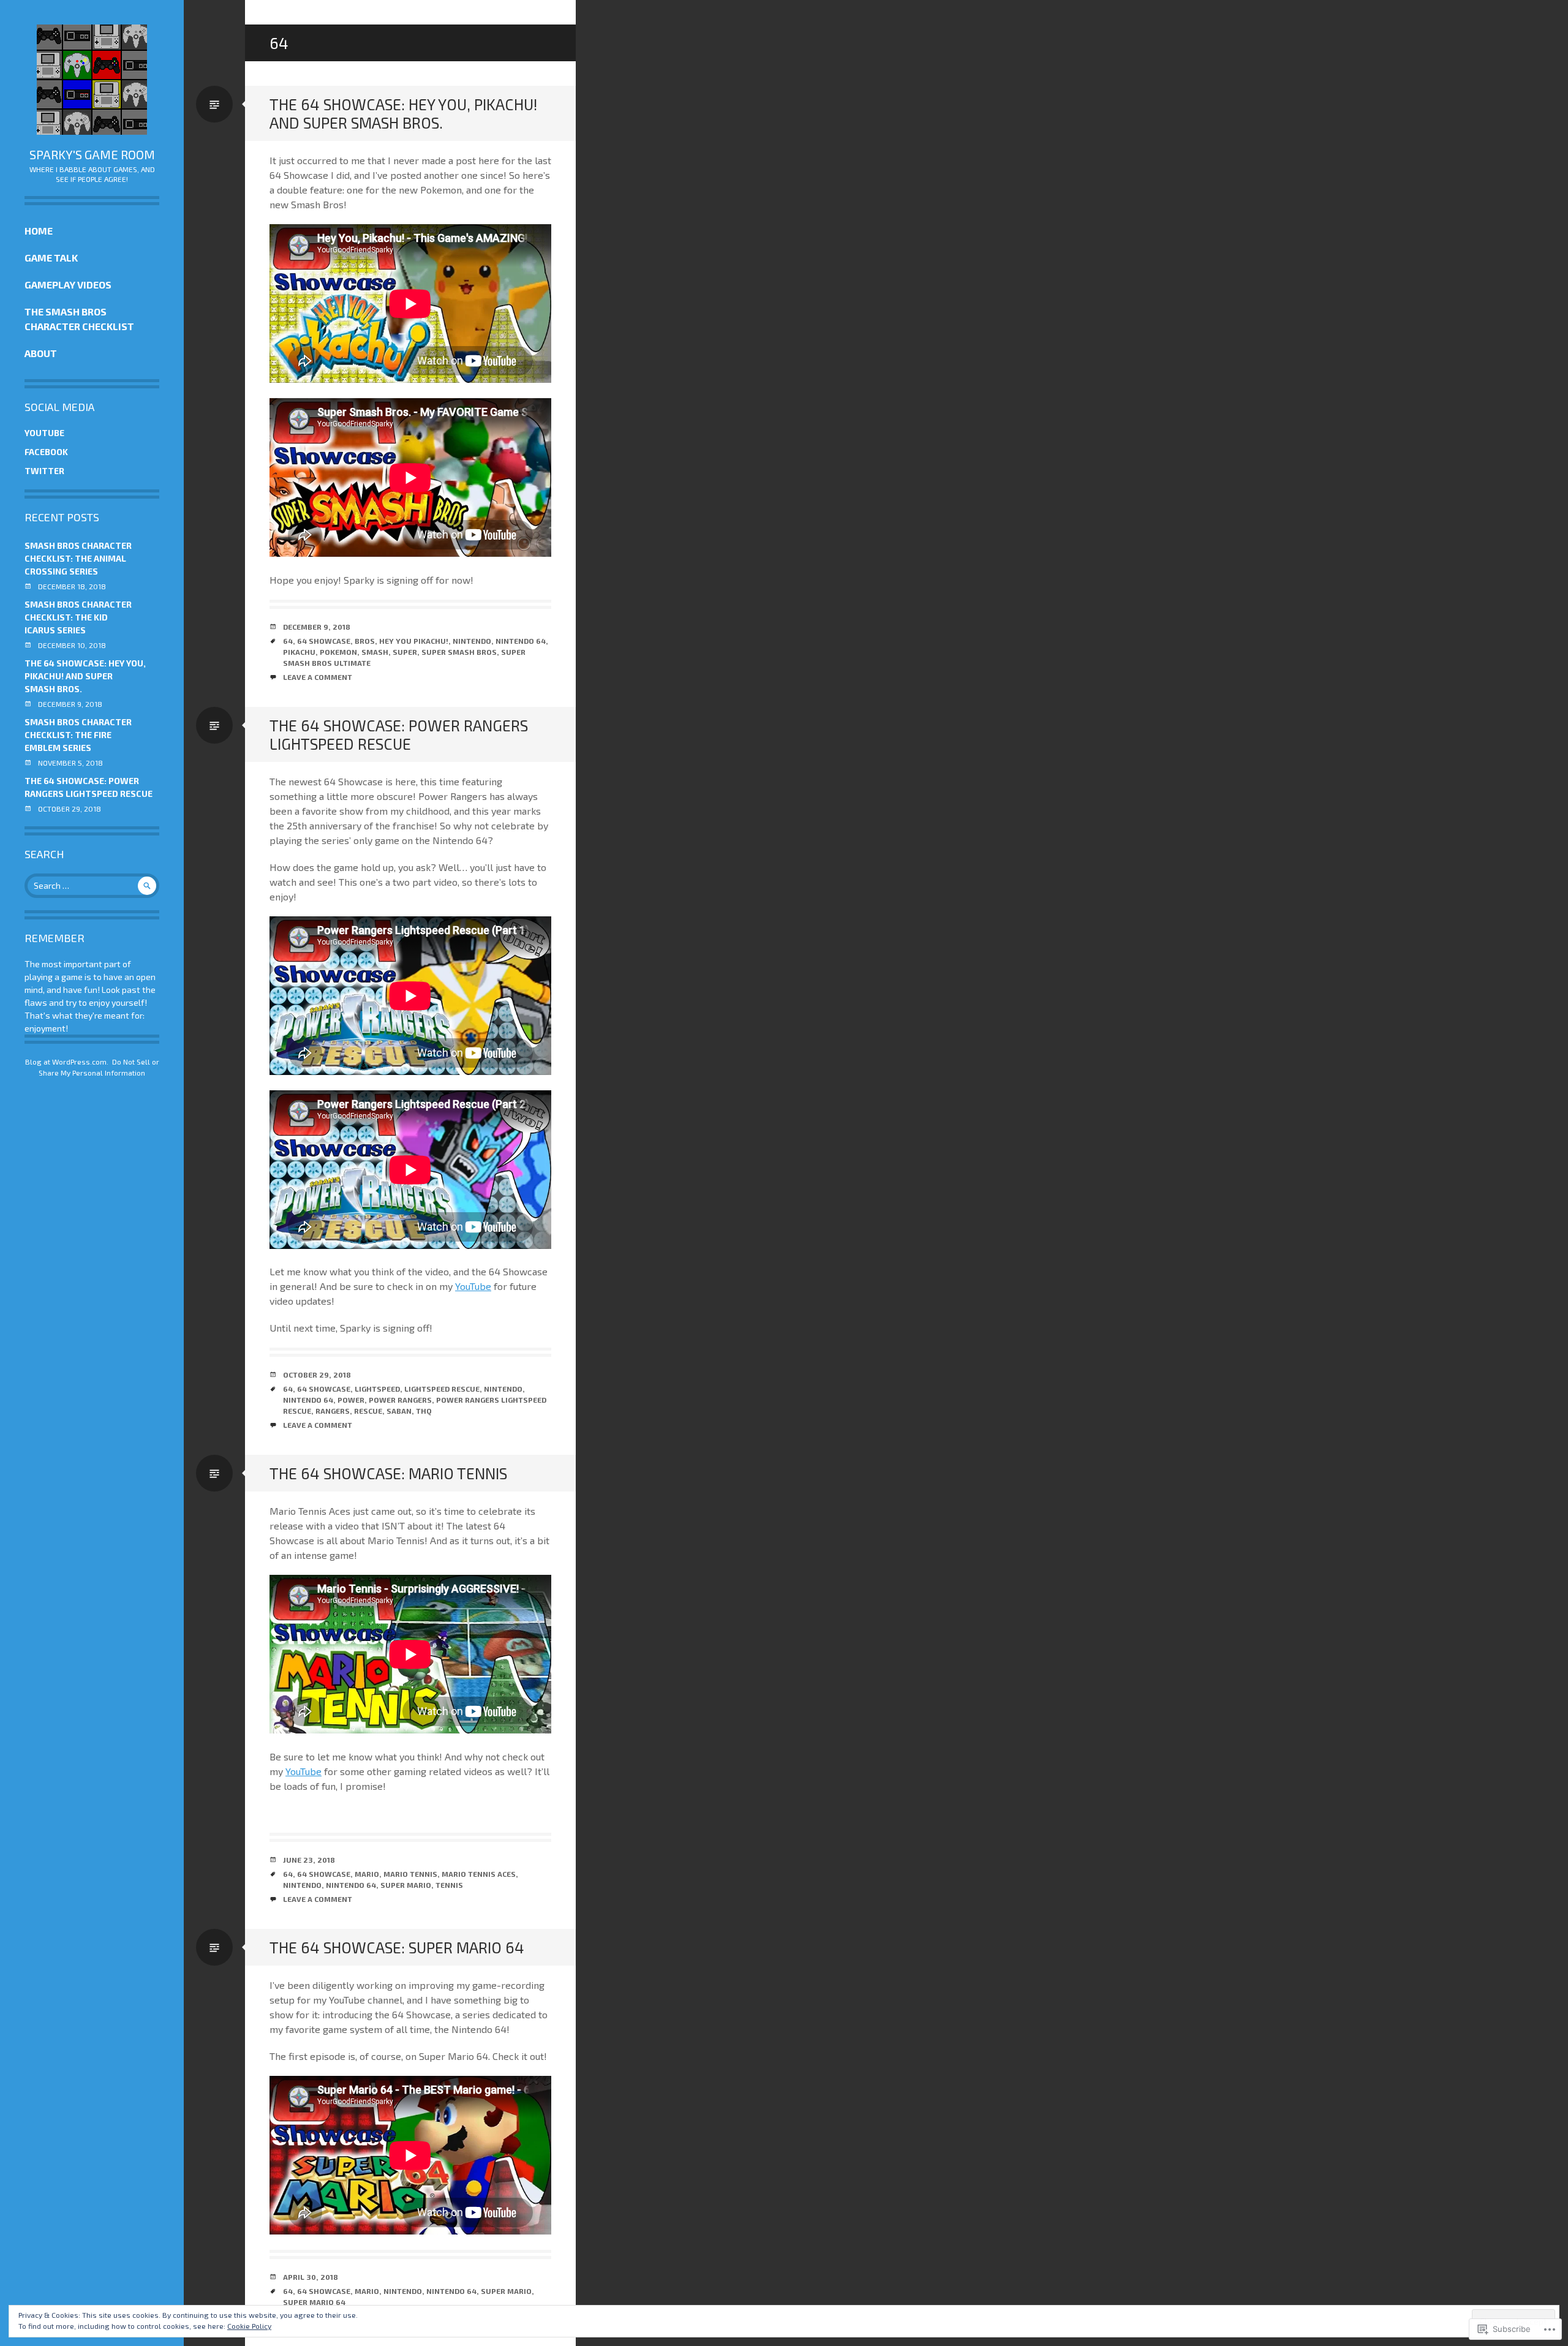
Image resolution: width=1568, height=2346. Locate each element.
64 (288, 641)
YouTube (473, 1286)
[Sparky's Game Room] (92, 80)
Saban (399, 1411)
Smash (375, 652)
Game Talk (51, 258)
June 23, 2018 (309, 1860)
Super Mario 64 (314, 2302)
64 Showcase (324, 641)
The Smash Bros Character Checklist (79, 319)
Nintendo (472, 641)
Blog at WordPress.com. (67, 1062)
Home (39, 231)
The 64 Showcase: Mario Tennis (388, 1473)
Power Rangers (400, 1400)
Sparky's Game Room (92, 154)
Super (405, 652)
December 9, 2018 (317, 627)
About (41, 353)
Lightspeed (377, 1389)
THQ (424, 1411)
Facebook (46, 452)
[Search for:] (92, 885)
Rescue (368, 1411)
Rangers (333, 1411)
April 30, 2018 (311, 2277)
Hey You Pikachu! (414, 641)
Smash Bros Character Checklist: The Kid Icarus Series (78, 617)
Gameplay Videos (68, 285)
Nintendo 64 (521, 641)
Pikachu (299, 652)
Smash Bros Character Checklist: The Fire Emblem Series (78, 735)
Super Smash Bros (459, 652)
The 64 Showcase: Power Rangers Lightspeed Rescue (399, 734)
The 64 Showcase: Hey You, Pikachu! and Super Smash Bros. (85, 676)
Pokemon (338, 652)
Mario (367, 1874)
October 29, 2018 (317, 1375)
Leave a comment (318, 677)
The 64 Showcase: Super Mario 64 (397, 1947)
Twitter (44, 471)
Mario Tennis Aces (479, 1874)
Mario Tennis (410, 1874)
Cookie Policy (249, 2326)
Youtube (44, 433)
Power (351, 1400)
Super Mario (406, 1885)
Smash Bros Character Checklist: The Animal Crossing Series (78, 558)
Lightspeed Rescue (442, 1389)
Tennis (449, 1885)
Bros (365, 641)
